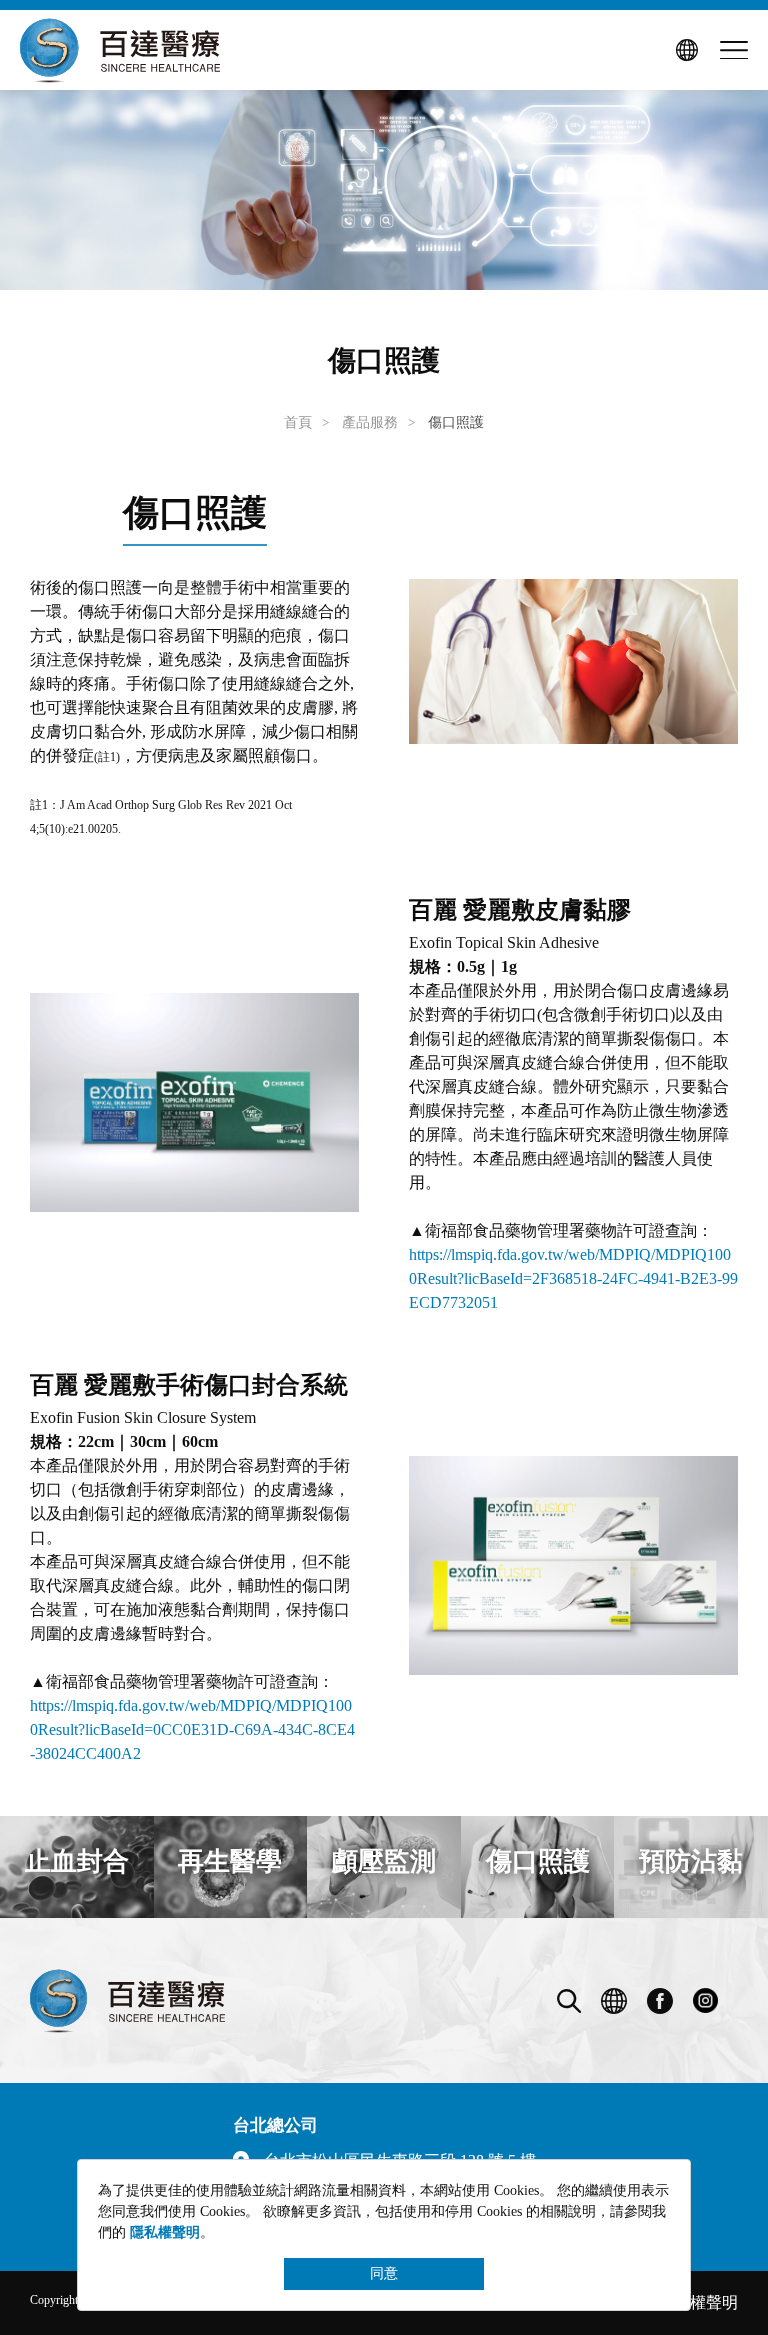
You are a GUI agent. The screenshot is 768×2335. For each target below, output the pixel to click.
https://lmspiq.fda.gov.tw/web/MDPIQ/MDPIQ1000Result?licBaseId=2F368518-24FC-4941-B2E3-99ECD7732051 (573, 1278)
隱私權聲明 (698, 2302)
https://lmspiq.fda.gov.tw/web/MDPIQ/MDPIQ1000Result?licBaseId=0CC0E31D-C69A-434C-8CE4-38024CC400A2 (192, 1729)
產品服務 (370, 422)
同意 (384, 2273)
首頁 (298, 422)
